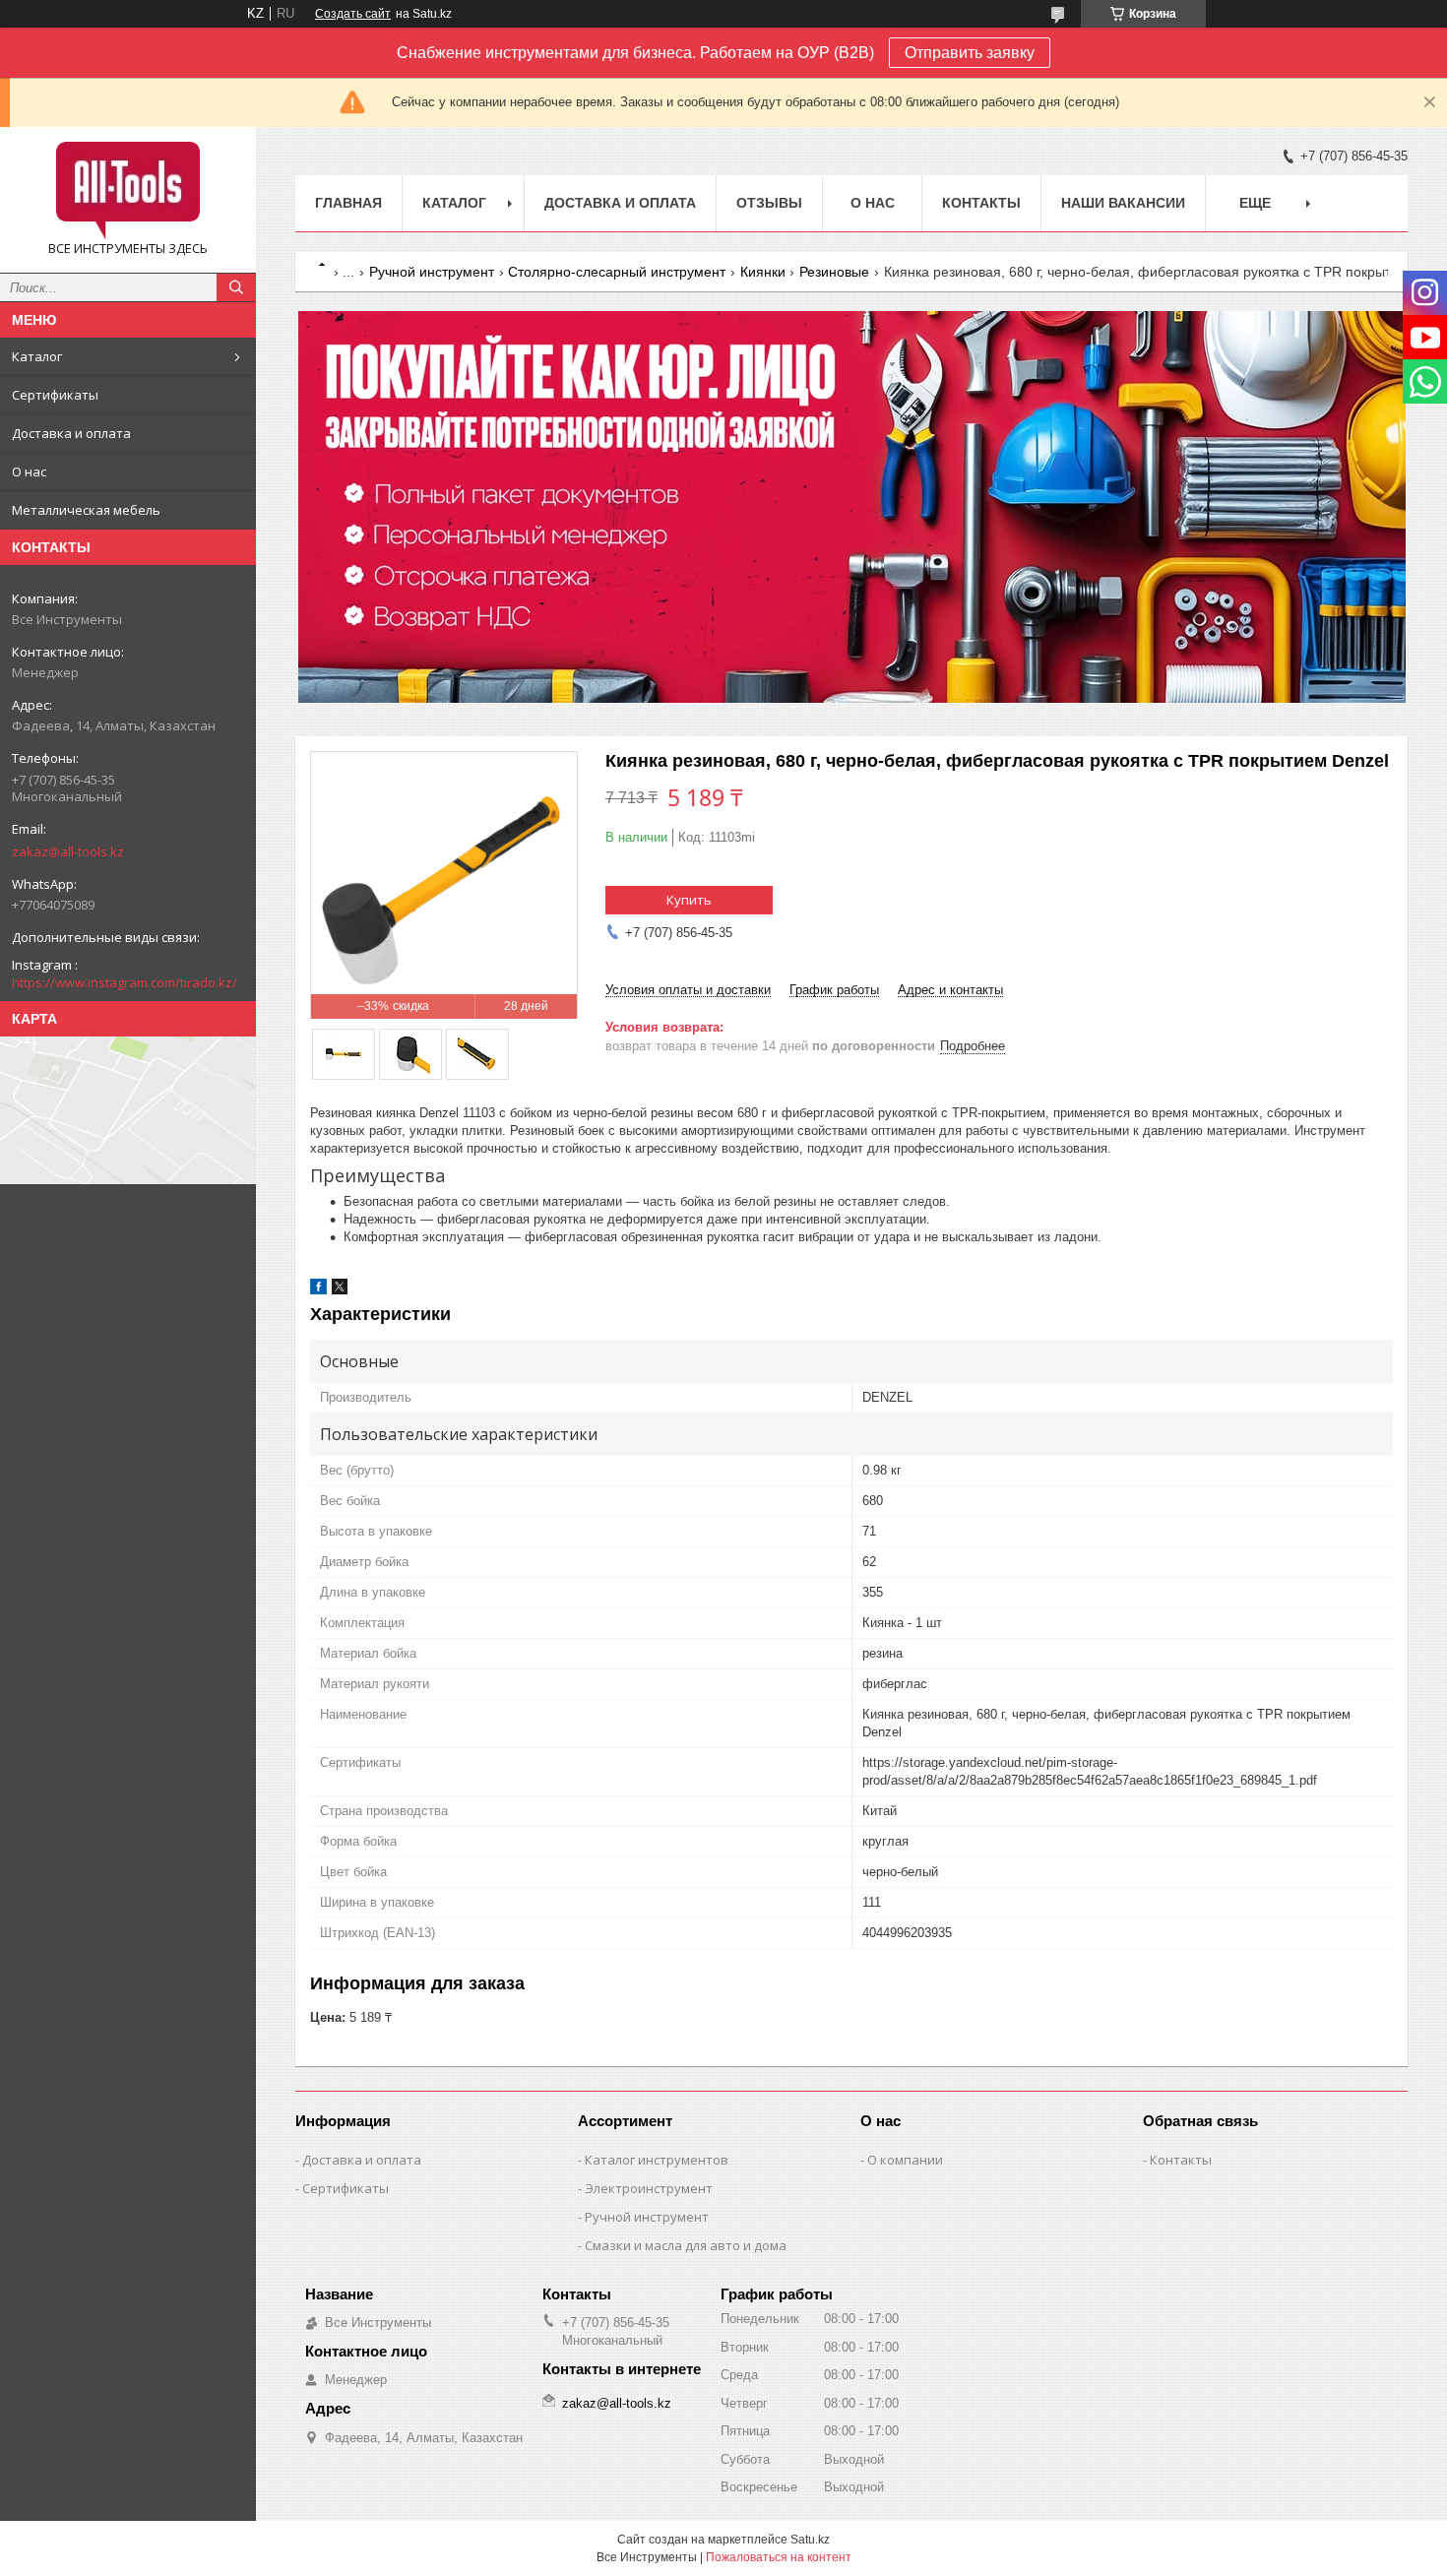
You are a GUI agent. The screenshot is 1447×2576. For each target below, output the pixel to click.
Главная (348, 203)
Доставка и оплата (71, 433)
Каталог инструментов (657, 2160)
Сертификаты (55, 395)
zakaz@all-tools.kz (68, 851)
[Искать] (236, 287)
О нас (29, 471)
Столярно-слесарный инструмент (617, 272)
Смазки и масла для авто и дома (686, 2245)
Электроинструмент (649, 2188)
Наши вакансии (1123, 203)
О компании (905, 2160)
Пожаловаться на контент (779, 2557)
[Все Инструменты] (128, 191)
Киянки (763, 272)
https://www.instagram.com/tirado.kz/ (125, 982)
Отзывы (769, 203)
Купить (689, 900)
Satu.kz (810, 2540)
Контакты (981, 203)
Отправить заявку (970, 53)
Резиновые (834, 272)
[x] (340, 1290)
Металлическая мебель (86, 510)
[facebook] (318, 1290)
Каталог (37, 356)
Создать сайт (353, 14)
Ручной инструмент (432, 272)
